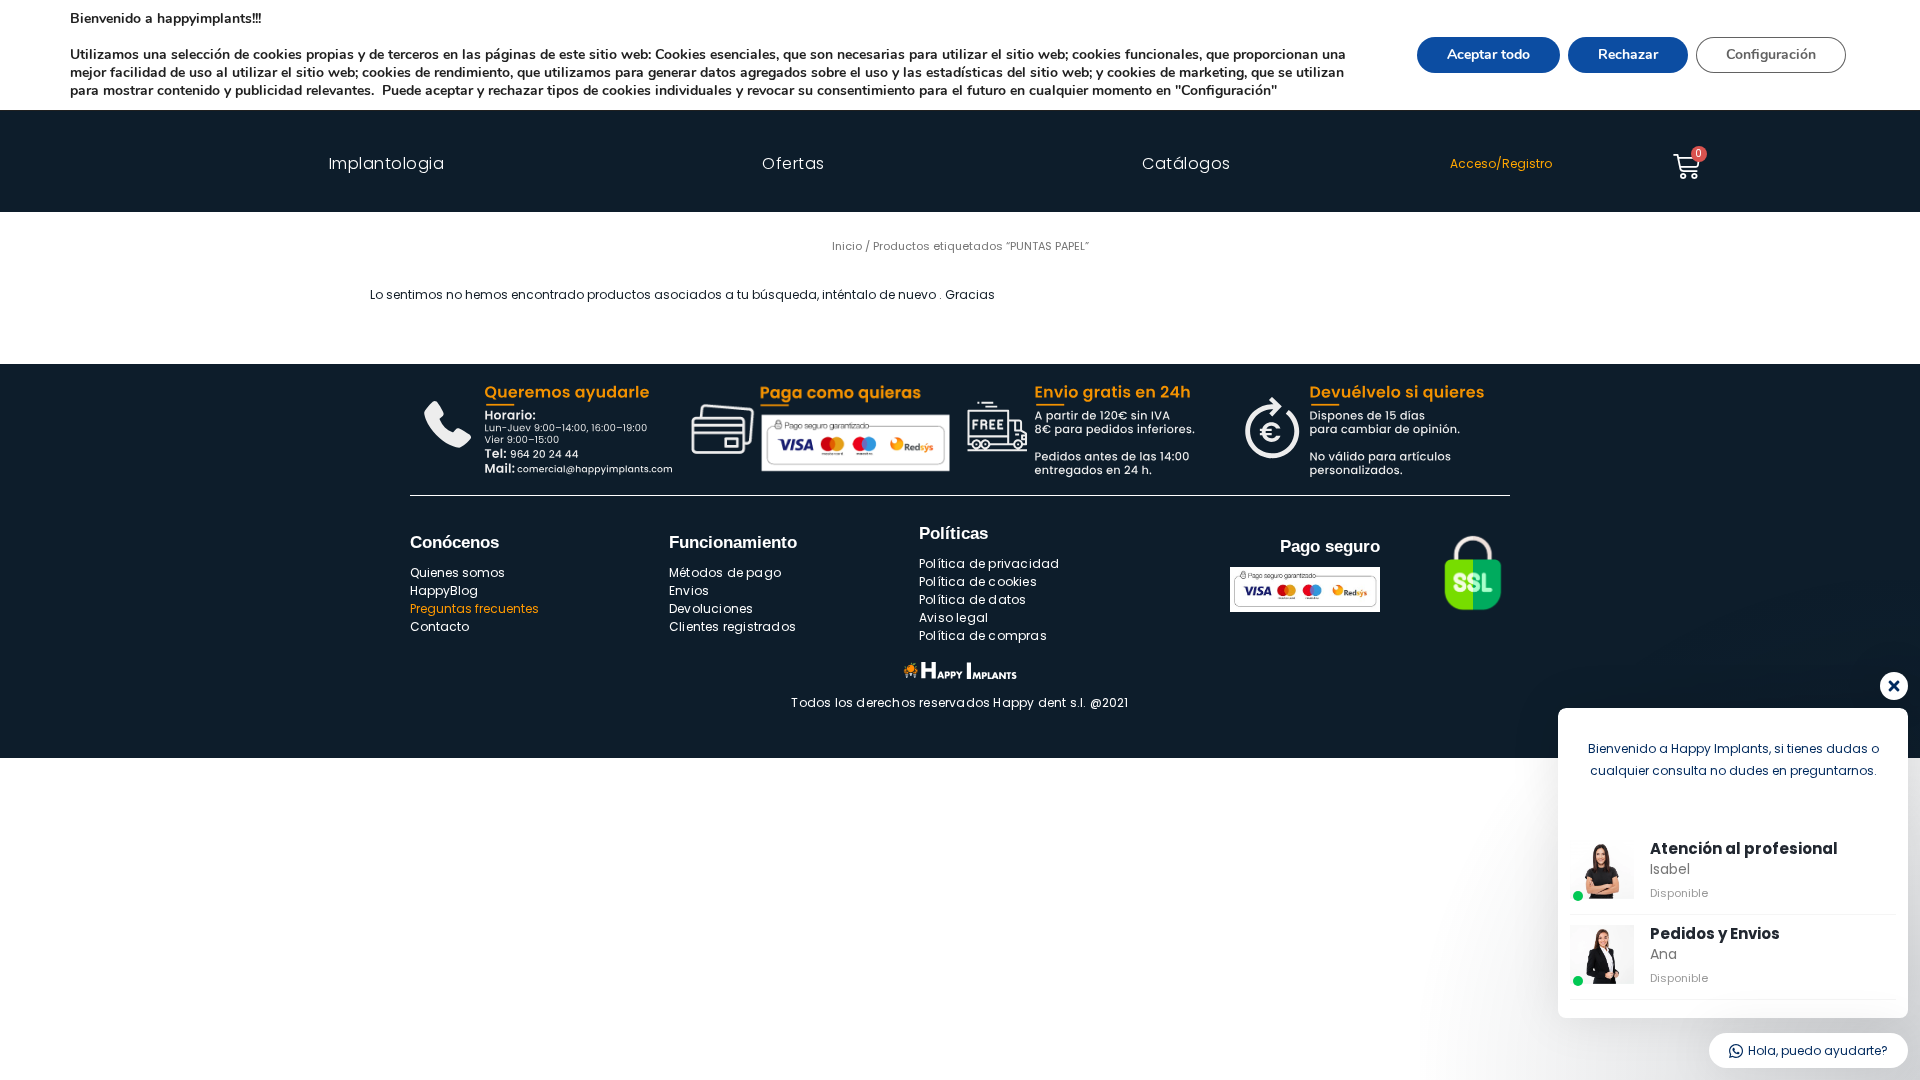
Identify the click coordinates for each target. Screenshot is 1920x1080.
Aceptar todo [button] (1488, 54)
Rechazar (1628, 54)
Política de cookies (978, 581)
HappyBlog (444, 590)
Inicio (847, 246)
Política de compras (983, 635)
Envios (689, 590)
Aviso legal (953, 617)
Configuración (1771, 54)
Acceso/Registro (1501, 163)
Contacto (439, 626)
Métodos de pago (725, 572)
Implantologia (387, 163)
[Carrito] (1686, 166)
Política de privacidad (989, 563)
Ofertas (793, 163)
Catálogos (1186, 163)
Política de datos (972, 599)
